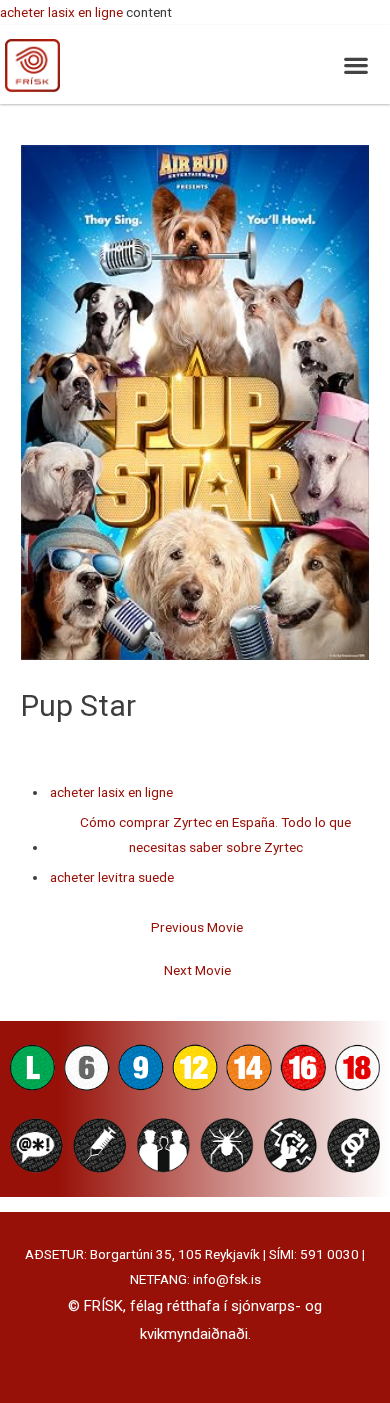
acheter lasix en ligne (61, 12)
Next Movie (197, 970)
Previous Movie (197, 927)
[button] (355, 64)
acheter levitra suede (112, 877)
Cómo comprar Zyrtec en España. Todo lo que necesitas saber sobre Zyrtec (215, 834)
